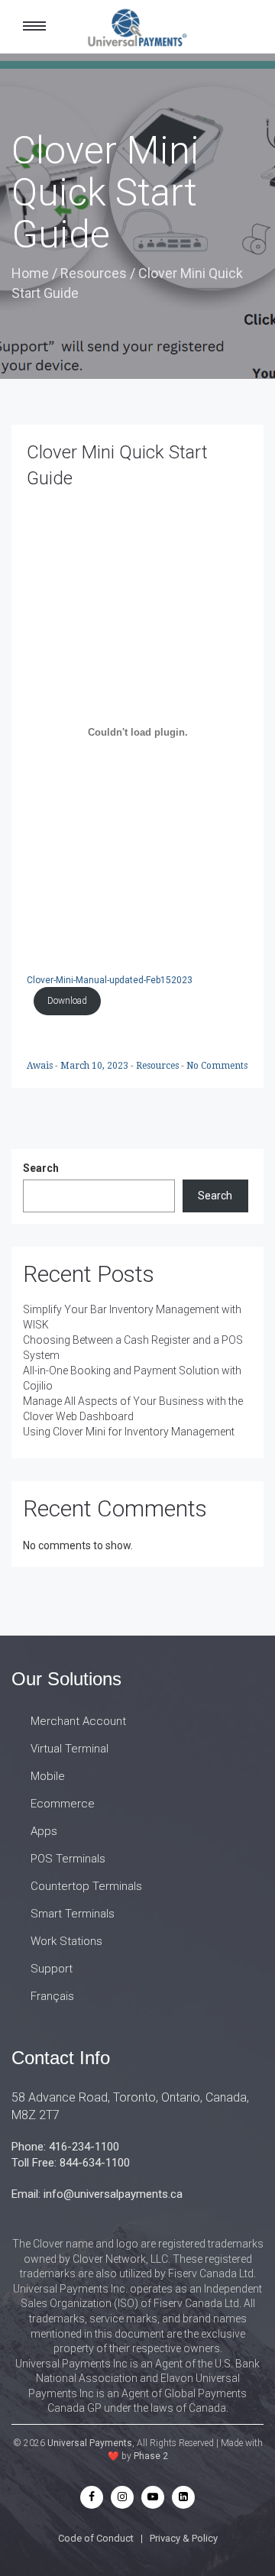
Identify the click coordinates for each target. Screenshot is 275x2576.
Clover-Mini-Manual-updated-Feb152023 (110, 980)
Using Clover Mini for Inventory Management (129, 1432)
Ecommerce (63, 1804)
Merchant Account (78, 1721)
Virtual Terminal (70, 1749)
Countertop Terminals (86, 1886)
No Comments (217, 1066)
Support (52, 1969)
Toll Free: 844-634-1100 (71, 2163)
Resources (94, 273)
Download (67, 1001)
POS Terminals (68, 1859)
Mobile (48, 1776)
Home (30, 273)
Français (52, 1996)
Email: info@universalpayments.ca (97, 2194)
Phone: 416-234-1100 (65, 2147)
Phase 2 (151, 2456)
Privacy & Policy (184, 2538)
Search (41, 1168)
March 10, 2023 (95, 1066)
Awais (41, 1066)
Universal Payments (90, 2443)
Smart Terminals (73, 1914)
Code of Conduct (96, 2538)
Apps (44, 1831)
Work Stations (66, 1941)
